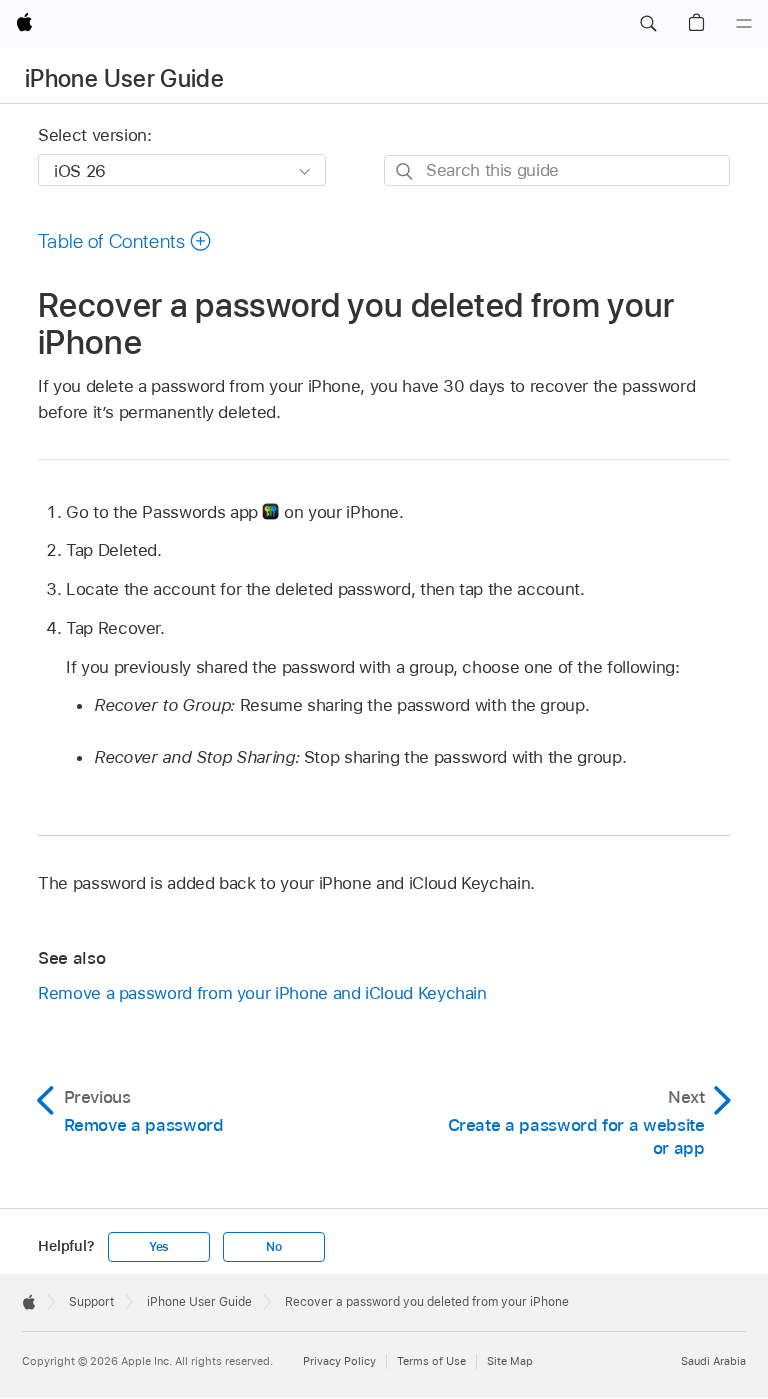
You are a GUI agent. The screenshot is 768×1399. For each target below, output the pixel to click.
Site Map (510, 1361)
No (274, 1247)
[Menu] (744, 24)
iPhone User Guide (124, 78)
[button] (648, 24)
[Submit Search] (405, 171)
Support (91, 1302)
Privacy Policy (339, 1361)
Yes (159, 1247)
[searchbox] (557, 170)
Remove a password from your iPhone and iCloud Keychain (262, 993)
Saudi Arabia (713, 1361)
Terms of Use (431, 1361)
